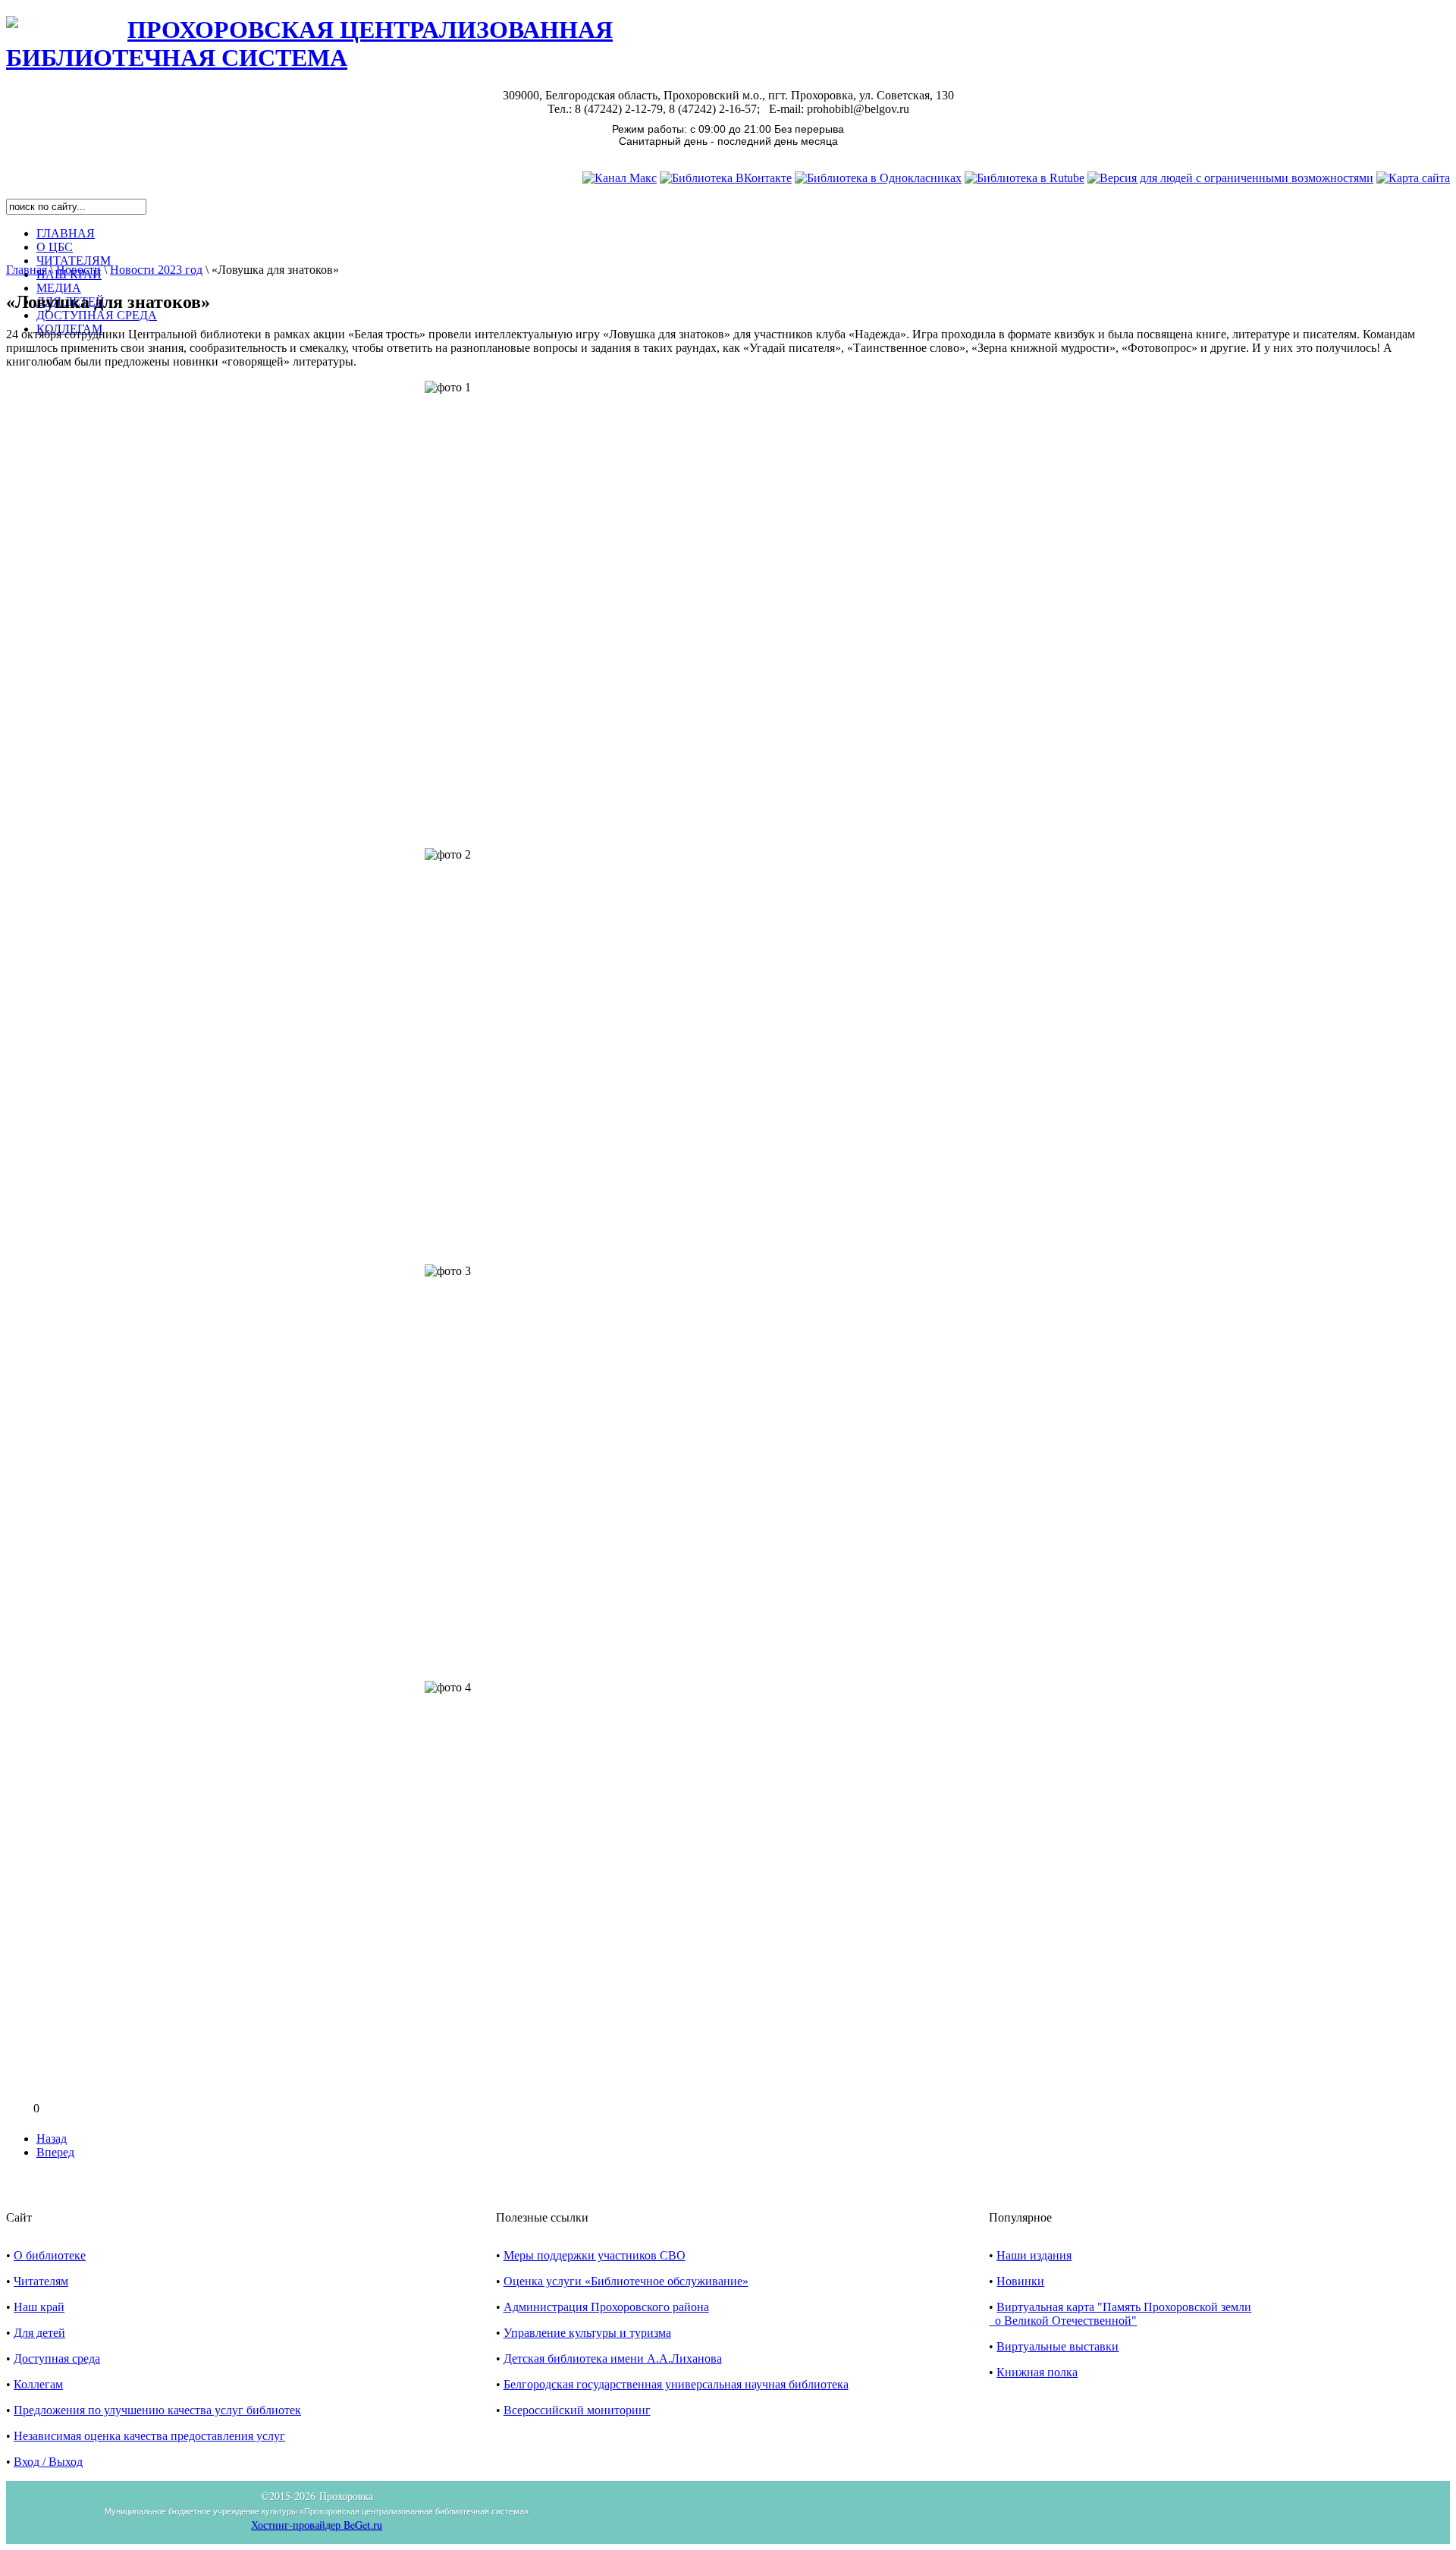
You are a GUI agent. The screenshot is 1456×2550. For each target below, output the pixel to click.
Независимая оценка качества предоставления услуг (149, 2436)
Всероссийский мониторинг (577, 2410)
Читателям (41, 2281)
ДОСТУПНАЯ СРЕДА (97, 315)
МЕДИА (59, 288)
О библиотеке (50, 2255)
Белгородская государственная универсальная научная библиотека (676, 2384)
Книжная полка (1037, 2372)
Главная (27, 270)
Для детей (39, 2333)
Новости (78, 270)
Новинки (1020, 2281)
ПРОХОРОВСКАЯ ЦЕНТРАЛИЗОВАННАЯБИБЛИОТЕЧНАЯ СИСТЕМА (309, 44)
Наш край (39, 2307)
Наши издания (1034, 2255)
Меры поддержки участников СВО (595, 2255)
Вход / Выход (48, 2462)
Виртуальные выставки (1057, 2346)
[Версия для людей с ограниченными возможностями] (1230, 178)
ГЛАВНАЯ (66, 233)
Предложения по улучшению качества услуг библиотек (157, 2410)
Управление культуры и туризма (587, 2333)
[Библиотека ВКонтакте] (726, 178)
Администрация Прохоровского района (606, 2307)
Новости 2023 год (156, 270)
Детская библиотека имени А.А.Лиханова (613, 2358)
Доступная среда (57, 2358)
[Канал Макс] (620, 178)
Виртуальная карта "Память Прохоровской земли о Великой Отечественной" (1120, 2314)
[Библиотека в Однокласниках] (878, 178)
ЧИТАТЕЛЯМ (74, 261)
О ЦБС (55, 247)
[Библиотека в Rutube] (1025, 178)
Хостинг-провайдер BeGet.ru (317, 2525)
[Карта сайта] (1413, 178)
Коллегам (38, 2384)
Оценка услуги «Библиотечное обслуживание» (626, 2281)
